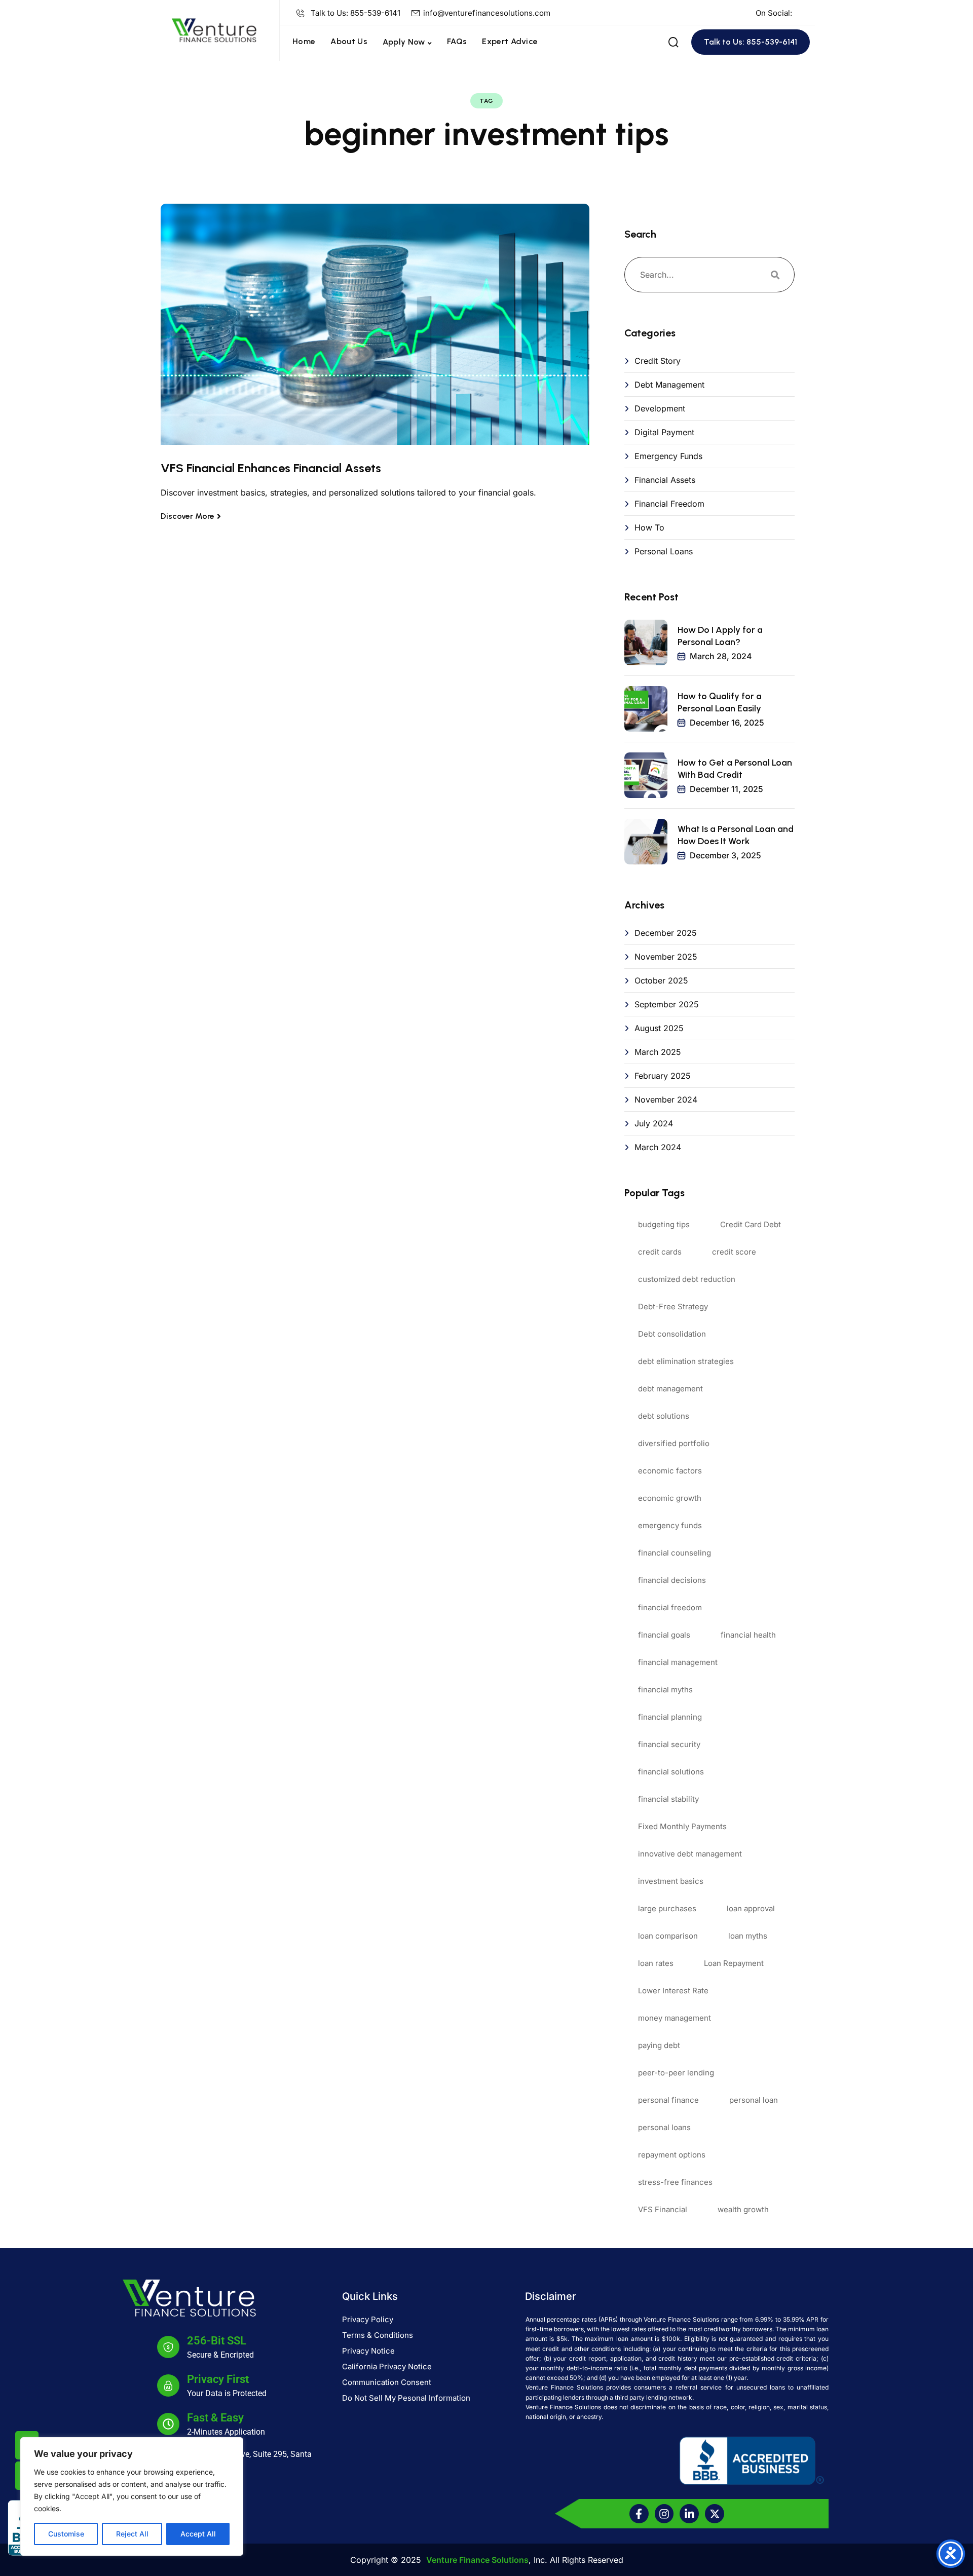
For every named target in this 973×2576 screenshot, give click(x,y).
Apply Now (404, 42)
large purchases (667, 1908)
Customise (66, 2534)
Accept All (198, 2534)
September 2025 (667, 1004)
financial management (678, 1662)
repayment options (672, 2155)
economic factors (670, 1471)
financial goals (664, 1635)
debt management (670, 1389)
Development (660, 408)
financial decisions (672, 1580)
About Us (349, 41)
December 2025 (666, 933)
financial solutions (671, 1772)
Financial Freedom (669, 504)
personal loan (754, 2100)
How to (649, 527)
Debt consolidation (672, 1334)
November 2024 (666, 1100)
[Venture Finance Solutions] (214, 29)
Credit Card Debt (751, 1224)
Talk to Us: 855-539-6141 (355, 13)
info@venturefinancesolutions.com (487, 13)
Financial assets (665, 480)
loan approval (751, 1908)
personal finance (668, 2100)
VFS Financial (663, 2209)
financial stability (668, 1799)
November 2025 (666, 957)
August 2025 (659, 1028)
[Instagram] (664, 2514)
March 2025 (658, 1052)
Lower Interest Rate (673, 1991)
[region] (132, 2496)
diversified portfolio (674, 1443)
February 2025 (663, 1076)
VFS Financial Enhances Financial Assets (271, 468)
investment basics (671, 1881)
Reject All (132, 2534)
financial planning (670, 1717)
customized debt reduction (687, 1279)
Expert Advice (510, 41)
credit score (734, 1252)
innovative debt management (690, 1854)
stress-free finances (675, 2182)
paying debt (659, 2045)
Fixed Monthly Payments (682, 1826)
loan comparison (668, 1936)
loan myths (748, 1936)
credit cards (660, 1252)
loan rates (656, 1963)
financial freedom (670, 1607)
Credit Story (658, 361)
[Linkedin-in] (689, 2514)
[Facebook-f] (639, 2514)
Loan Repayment (734, 1963)
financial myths (665, 1690)
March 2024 (658, 1147)
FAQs (457, 41)
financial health (748, 1635)
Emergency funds (668, 456)
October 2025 (661, 980)
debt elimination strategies (686, 1361)
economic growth (670, 1498)
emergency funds (670, 1525)
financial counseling (675, 1553)
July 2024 (654, 1123)
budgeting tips (664, 1224)
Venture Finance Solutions (477, 2560)
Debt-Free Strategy (673, 1306)
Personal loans (664, 551)
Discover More (188, 516)
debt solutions (664, 1416)
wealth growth (743, 2209)
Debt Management (669, 385)
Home (304, 41)
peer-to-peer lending (676, 2073)
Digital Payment (664, 432)
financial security (669, 1744)
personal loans (664, 2127)
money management (675, 2018)
